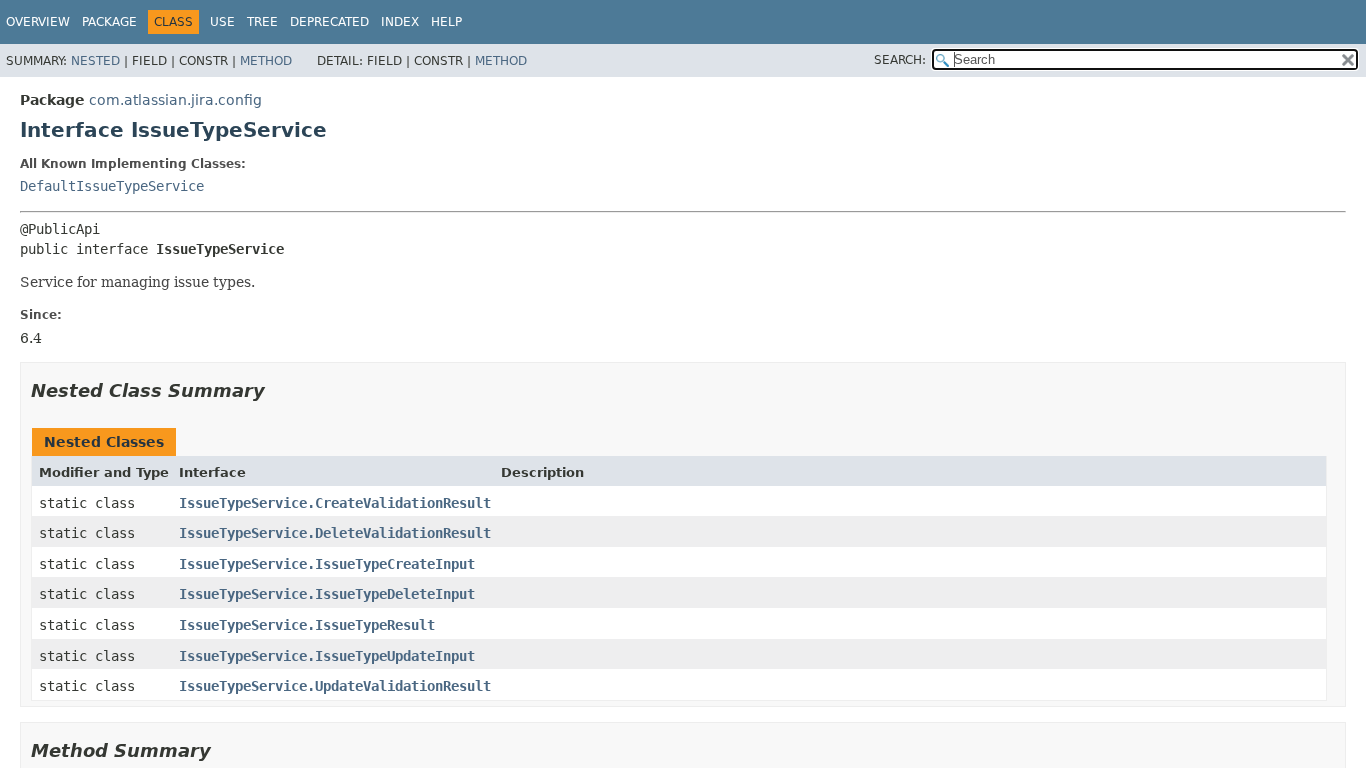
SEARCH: (900, 60)
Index (400, 22)
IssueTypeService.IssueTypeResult (307, 625)
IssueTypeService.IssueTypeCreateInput (327, 564)
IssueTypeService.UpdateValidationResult (335, 686)
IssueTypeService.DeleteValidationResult (335, 533)
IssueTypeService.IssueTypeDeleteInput (327, 594)
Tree (262, 22)
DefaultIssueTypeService (112, 186)
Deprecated (329, 22)
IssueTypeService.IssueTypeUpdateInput (327, 656)
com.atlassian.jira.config (175, 100)
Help (446, 22)
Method (266, 61)
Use (222, 22)
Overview (38, 22)
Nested (95, 61)
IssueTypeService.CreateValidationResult (335, 503)
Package (109, 22)
